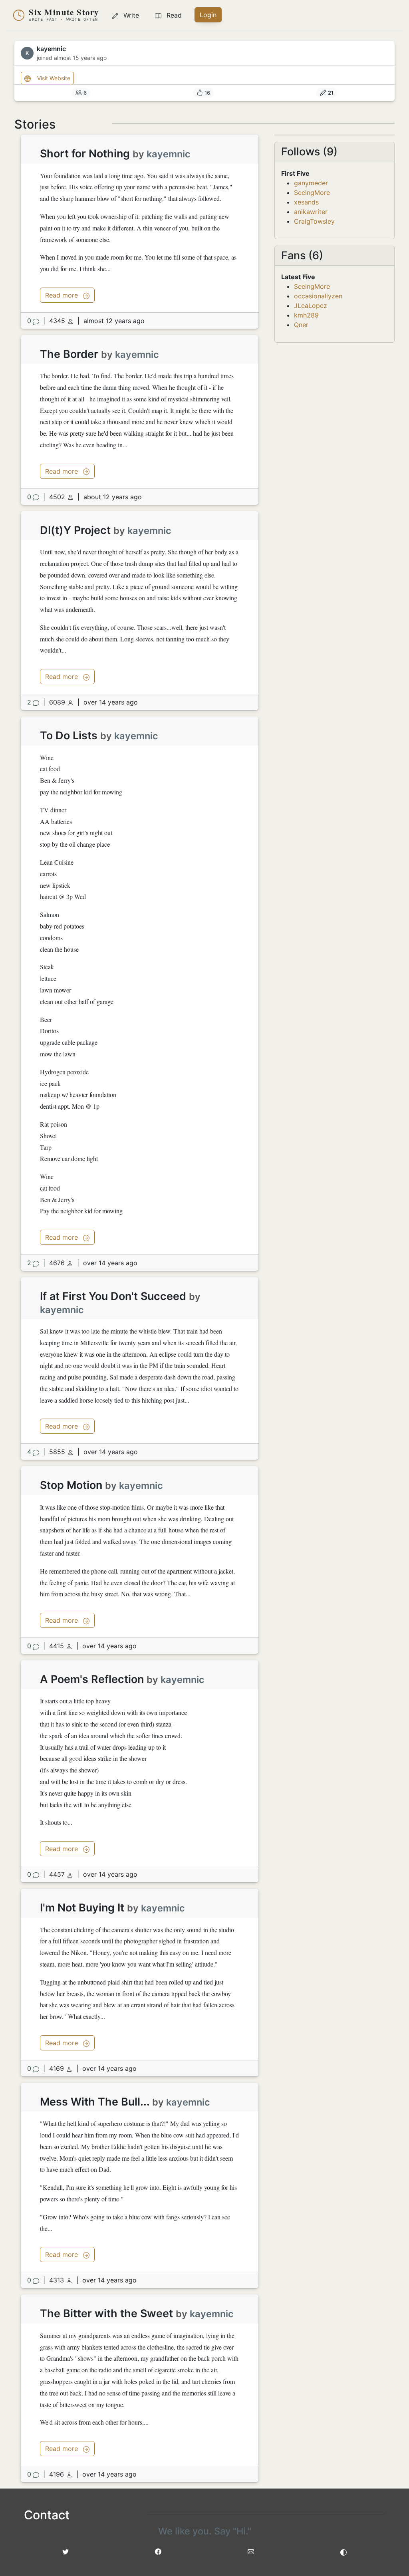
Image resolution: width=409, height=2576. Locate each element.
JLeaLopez (311, 306)
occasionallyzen (318, 296)
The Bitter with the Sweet (106, 2313)
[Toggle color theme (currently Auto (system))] (343, 2552)
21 (331, 93)
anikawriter (311, 212)
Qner (301, 325)
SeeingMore (312, 193)
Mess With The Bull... (95, 2102)
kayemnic (169, 154)
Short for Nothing (85, 154)
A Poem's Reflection (92, 1679)
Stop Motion (71, 1485)
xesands (306, 202)
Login (208, 15)
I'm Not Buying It (82, 1908)
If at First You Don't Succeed (113, 1296)
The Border (69, 354)
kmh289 (306, 315)
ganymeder (311, 183)
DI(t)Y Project (75, 530)
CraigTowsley (314, 221)
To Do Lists (69, 735)
